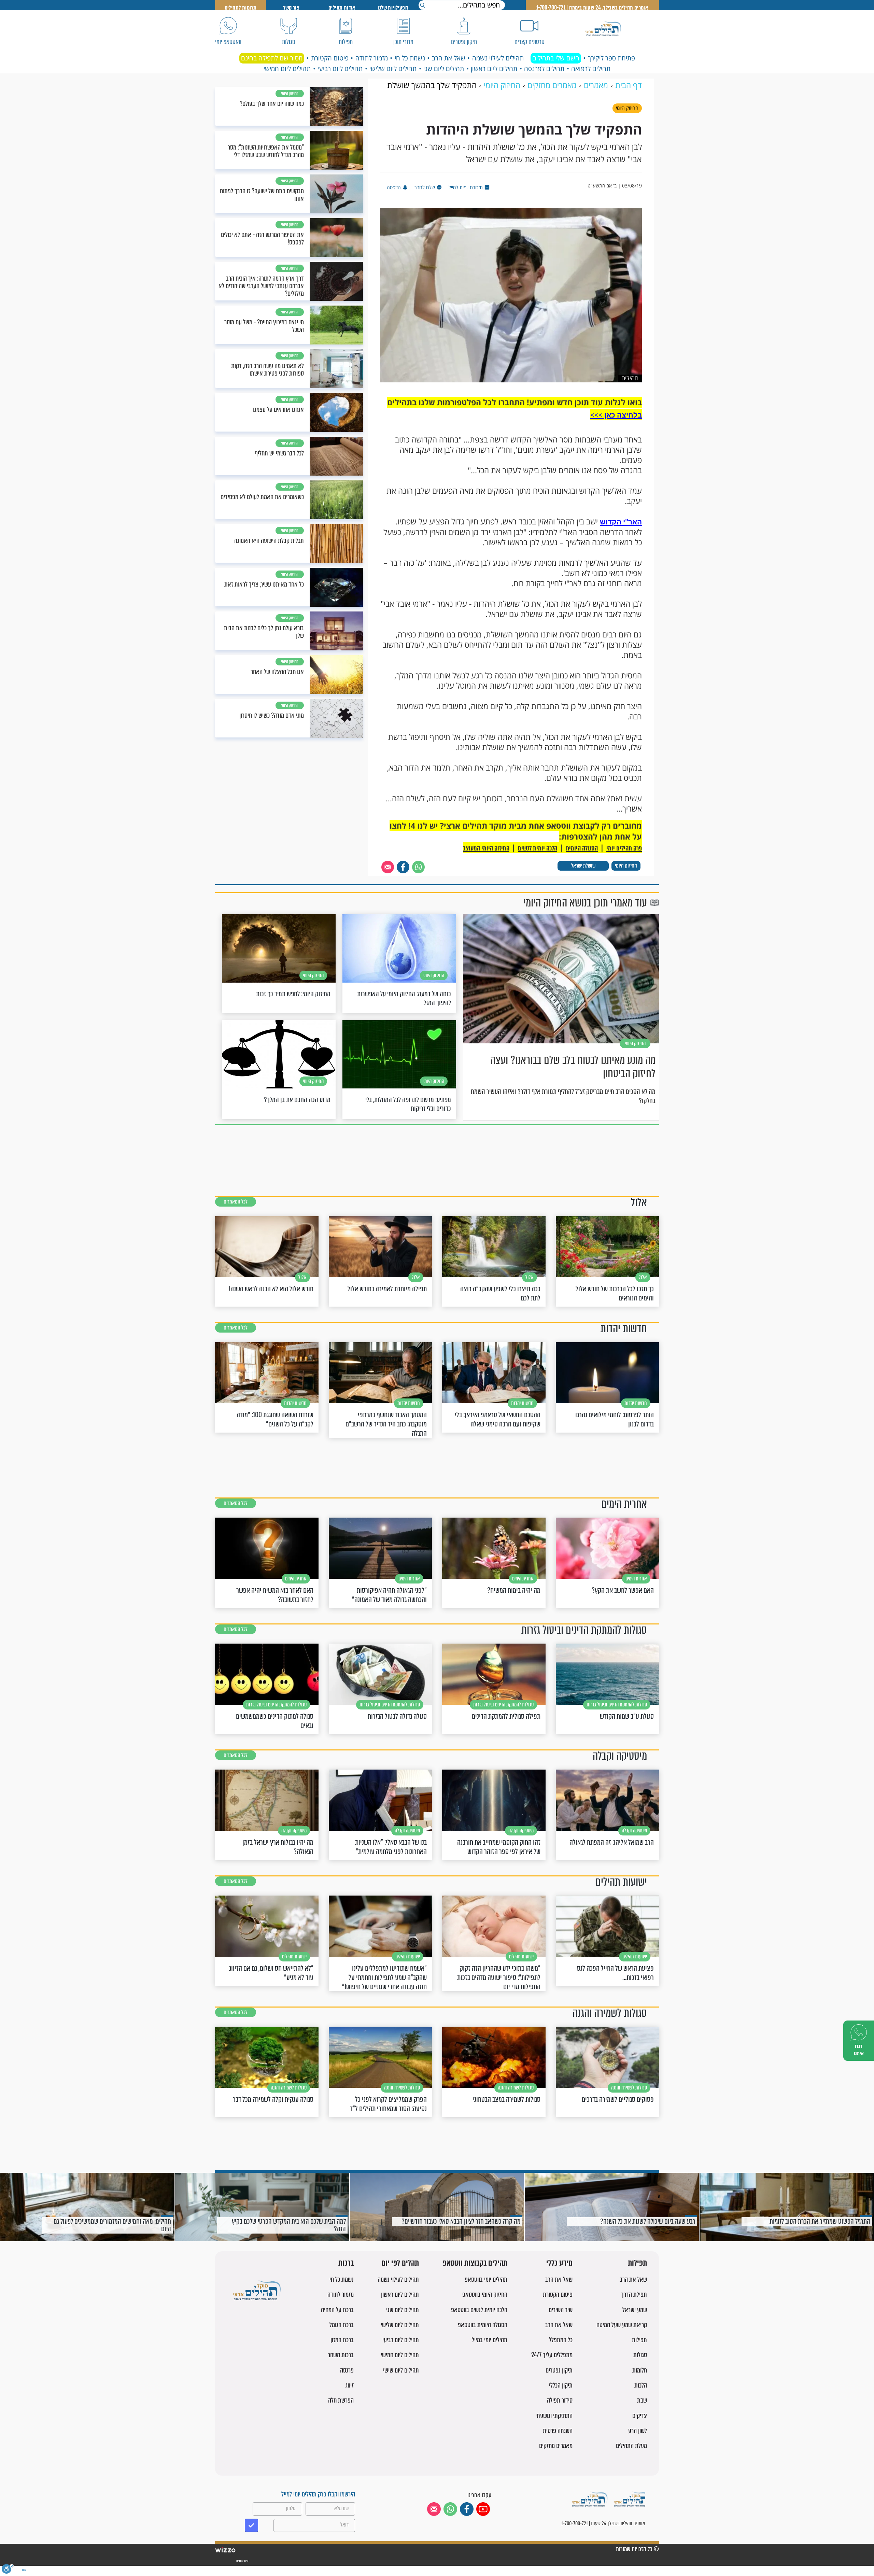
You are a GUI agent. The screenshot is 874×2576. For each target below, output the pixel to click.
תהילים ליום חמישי (287, 69)
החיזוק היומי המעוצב (486, 848)
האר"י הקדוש (621, 522)
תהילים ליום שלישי (393, 69)
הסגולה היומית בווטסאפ (483, 2325)
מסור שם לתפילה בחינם (272, 58)
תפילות (637, 2263)
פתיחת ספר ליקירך (611, 58)
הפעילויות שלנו (393, 8)
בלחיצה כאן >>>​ (616, 415)
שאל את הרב (449, 58)
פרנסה (347, 2370)
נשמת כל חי (410, 58)
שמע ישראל (635, 2310)
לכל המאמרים (236, 1202)
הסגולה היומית (582, 848)
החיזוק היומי (626, 866)
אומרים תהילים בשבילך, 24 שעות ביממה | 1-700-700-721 (592, 8)
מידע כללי (559, 2263)
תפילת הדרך (634, 2295)
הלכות (641, 2385)
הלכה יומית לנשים (538, 848)
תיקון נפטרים (559, 2370)
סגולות (640, 2355)
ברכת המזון (342, 2340)
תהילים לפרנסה (544, 69)
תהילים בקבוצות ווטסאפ (475, 2263)
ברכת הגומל (342, 2325)
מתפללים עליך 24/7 (552, 2355)
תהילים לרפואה (591, 69)
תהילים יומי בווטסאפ (486, 2279)
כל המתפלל (561, 2340)
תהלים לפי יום (400, 2263)
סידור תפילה (560, 2400)
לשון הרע (638, 2431)
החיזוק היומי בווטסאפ (485, 2295)
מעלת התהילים (631, 2446)
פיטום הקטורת (330, 58)
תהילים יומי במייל (490, 2340)
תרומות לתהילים (241, 8)
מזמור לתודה (372, 58)
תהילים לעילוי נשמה (498, 58)
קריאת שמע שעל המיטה (622, 2325)
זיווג (350, 2385)
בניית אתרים (243, 2561)
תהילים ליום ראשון (494, 69)
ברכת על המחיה (337, 2310)
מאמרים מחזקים (556, 2446)
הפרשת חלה (341, 2400)
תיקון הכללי (561, 2385)
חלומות (640, 2370)
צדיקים (640, 2416)
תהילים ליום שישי (401, 2370)
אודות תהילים (342, 8)
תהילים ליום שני (444, 69)
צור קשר (291, 8)
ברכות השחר (341, 2355)
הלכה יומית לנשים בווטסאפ (479, 2310)
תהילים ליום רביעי (340, 69)
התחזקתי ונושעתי (554, 2416)
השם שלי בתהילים (556, 58)
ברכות (346, 2263)
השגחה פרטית (558, 2431)
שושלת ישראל (583, 866)
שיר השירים (561, 2310)
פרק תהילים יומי (624, 848)
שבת (642, 2400)
